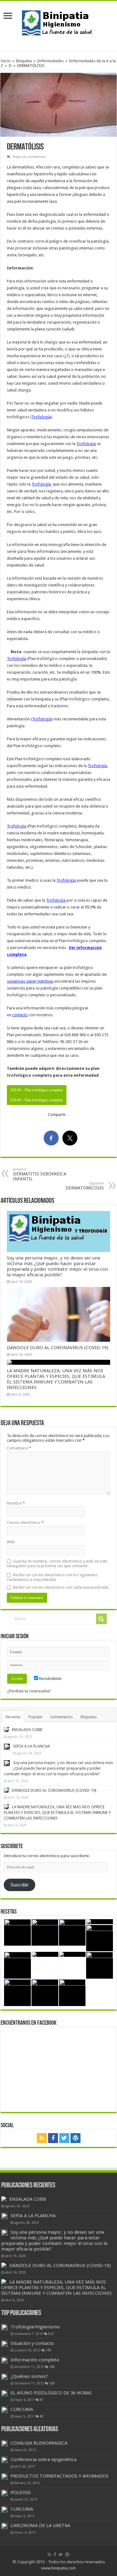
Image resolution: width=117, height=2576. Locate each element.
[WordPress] (76, 2138)
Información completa (35, 2360)
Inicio (6, 61)
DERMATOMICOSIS (85, 1186)
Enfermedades (51, 61)
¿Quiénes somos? (29, 2376)
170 (48, 2350)
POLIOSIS (21, 2493)
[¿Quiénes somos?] (4, 2377)
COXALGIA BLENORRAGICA (39, 2443)
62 (41, 2416)
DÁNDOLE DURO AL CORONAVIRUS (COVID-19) (58, 1348)
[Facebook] (53, 2138)
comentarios (61, 1717)
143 (52, 2367)
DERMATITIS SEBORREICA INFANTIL (40, 1174)
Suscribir (19, 1885)
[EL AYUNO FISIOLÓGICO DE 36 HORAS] (4, 2393)
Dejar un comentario (29, 157)
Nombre (16, 1503)
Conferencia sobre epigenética (44, 2460)
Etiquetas (89, 1717)
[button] (58, 105)
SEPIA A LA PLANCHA (32, 1746)
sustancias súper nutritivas (30, 981)
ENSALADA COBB (27, 1730)
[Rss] (42, 2138)
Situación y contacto (32, 2343)
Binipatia (24, 61)
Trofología (41, 417)
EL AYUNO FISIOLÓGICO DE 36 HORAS (51, 2393)
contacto (20, 1015)
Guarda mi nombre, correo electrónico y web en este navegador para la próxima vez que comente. (57, 1563)
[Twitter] (64, 2138)
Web (11, 1542)
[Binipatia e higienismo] (59, 25)
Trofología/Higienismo (35, 2327)
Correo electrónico (25, 1523)
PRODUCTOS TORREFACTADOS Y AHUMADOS (60, 2476)
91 (41, 2400)
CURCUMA (22, 2409)
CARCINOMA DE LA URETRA (40, 2526)
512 (51, 2334)
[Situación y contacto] (4, 2344)
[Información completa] (4, 2360)
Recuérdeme (50, 1679)
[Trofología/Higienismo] (4, 2327)
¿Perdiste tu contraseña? (29, 1691)
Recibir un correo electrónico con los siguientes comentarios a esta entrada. (52, 1577)
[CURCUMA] (4, 2410)
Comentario (19, 1448)
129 (52, 2383)
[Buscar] (101, 1619)
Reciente (13, 1717)
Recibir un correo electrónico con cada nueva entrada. (61, 1587)
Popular (35, 1717)
